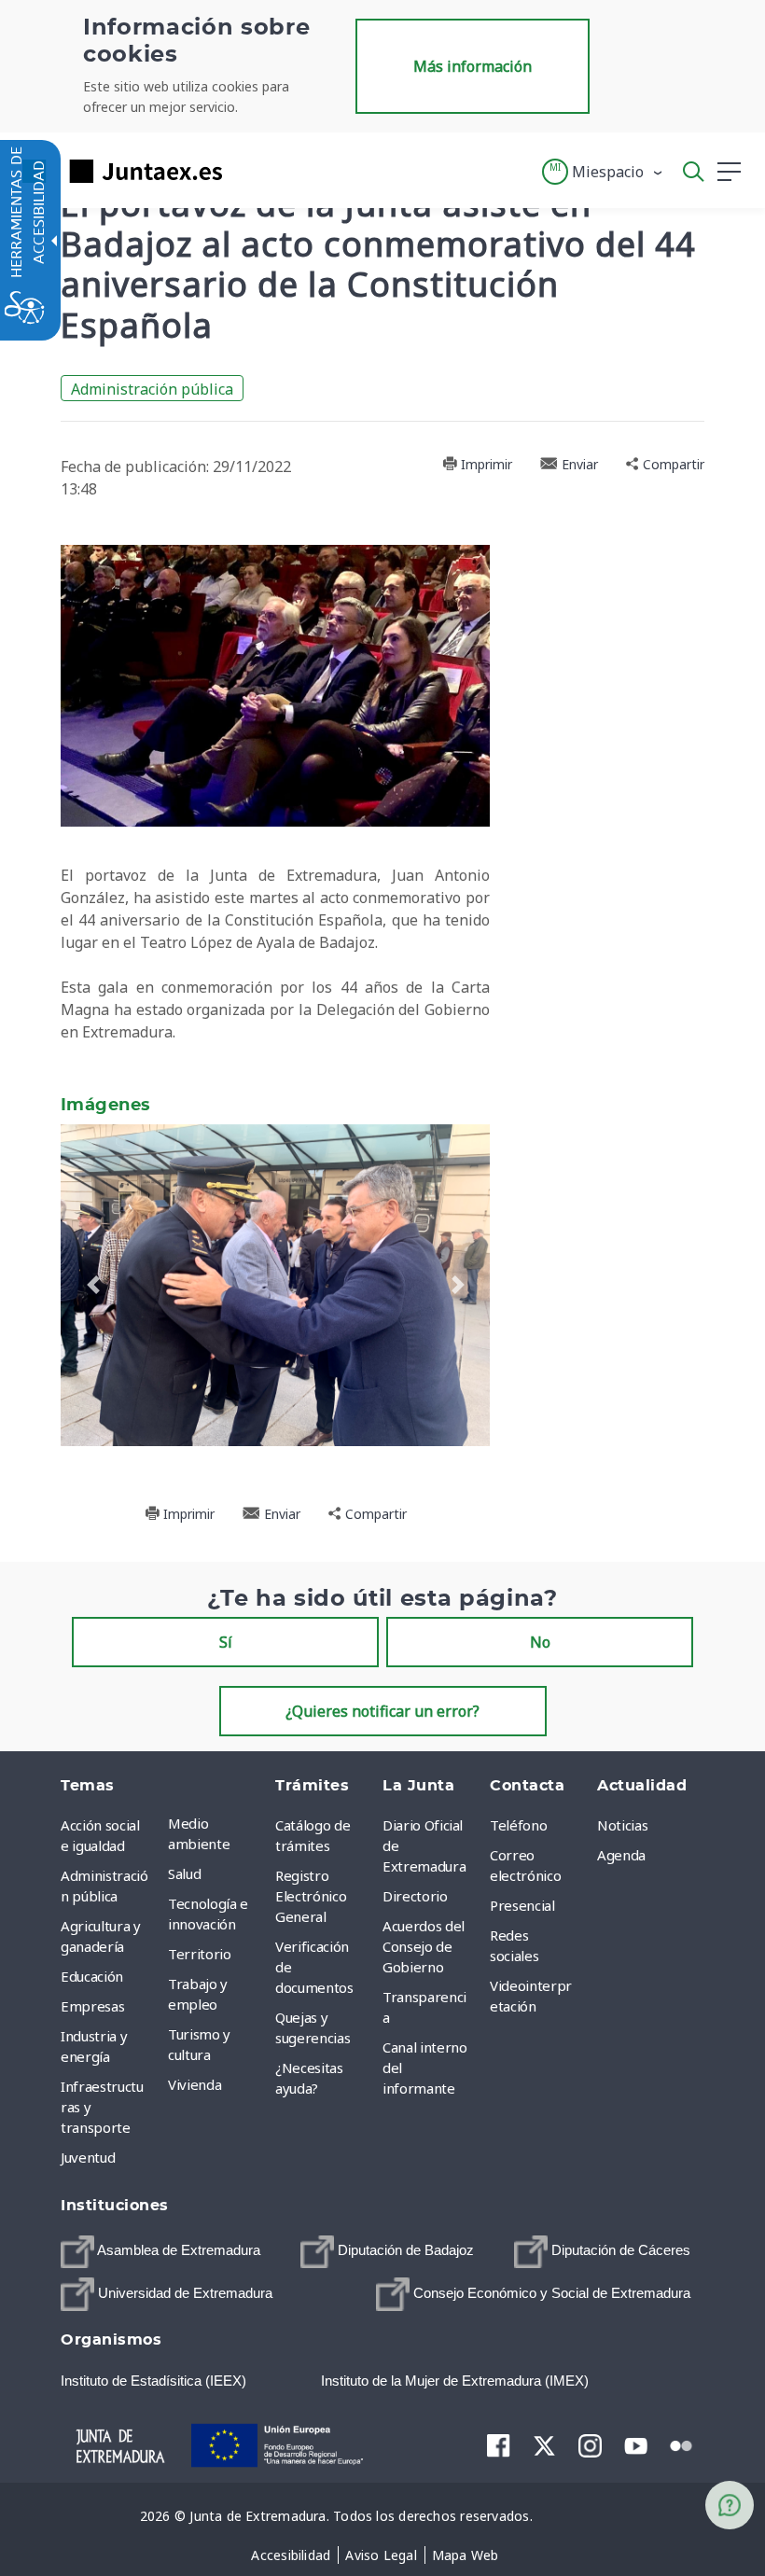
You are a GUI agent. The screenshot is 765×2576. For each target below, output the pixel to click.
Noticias (622, 1825)
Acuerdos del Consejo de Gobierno (424, 1946)
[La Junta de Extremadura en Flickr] (682, 2444)
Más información (473, 66)
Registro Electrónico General (311, 1896)
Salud (184, 1873)
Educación (92, 1976)
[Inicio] (120, 2444)
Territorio (200, 1954)
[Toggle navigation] (248, 171)
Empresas (92, 2006)
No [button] (540, 1642)
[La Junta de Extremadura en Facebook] (499, 2445)
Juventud (88, 2157)
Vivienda (195, 2084)
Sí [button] (226, 1642)
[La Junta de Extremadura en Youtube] (636, 2444)
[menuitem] (217, 1833)
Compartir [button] (672, 464)
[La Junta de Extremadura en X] (544, 2445)
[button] (603, 172)
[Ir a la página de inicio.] (117, 171)
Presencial (522, 1905)
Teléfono (518, 1825)
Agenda (621, 1855)
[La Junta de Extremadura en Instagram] (590, 2445)
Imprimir (485, 464)
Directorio (415, 1896)
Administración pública (152, 389)
